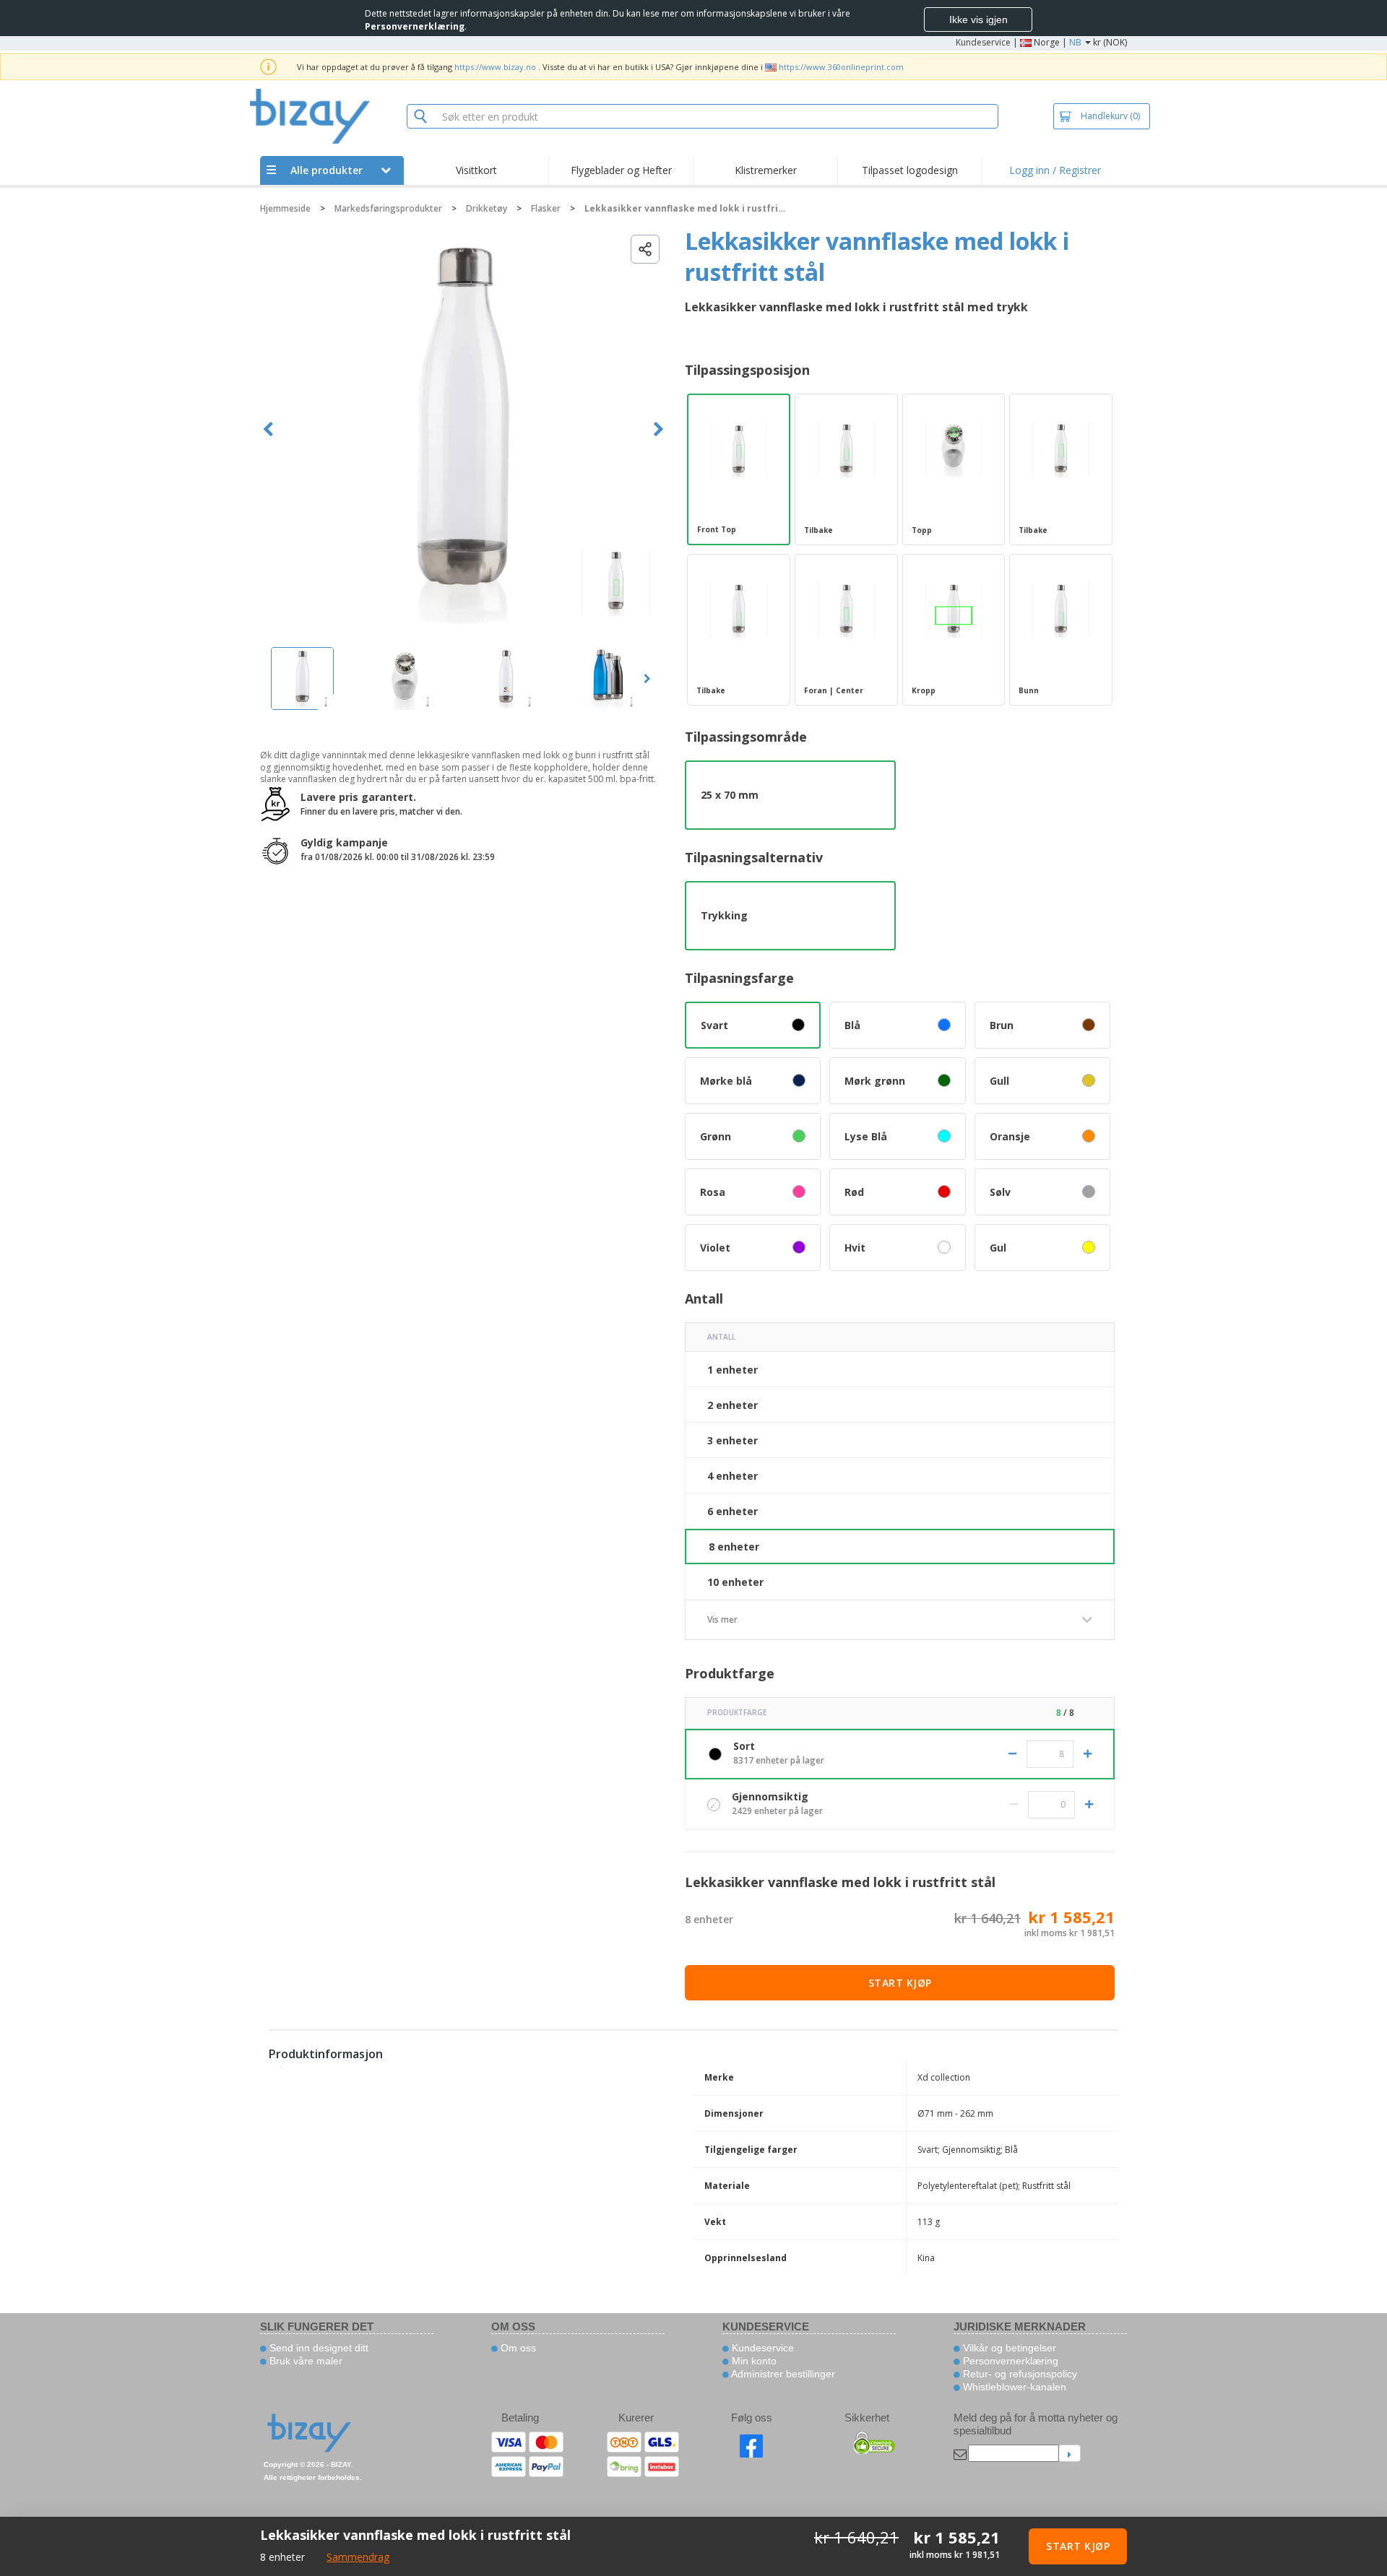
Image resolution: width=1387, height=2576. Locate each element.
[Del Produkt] (645, 249)
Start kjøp (900, 1983)
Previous (268, 429)
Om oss (517, 2348)
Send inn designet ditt (317, 2348)
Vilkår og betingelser (1008, 2348)
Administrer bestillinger (782, 2374)
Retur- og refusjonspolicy (1019, 2374)
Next (658, 429)
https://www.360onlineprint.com (841, 67)
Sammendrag (358, 2557)
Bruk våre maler (304, 2361)
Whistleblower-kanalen (1013, 2387)
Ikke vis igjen (978, 19)
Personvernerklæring (1009, 2361)
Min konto (753, 2361)
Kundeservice (983, 42)
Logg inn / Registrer (1055, 170)
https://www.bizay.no (495, 67)
